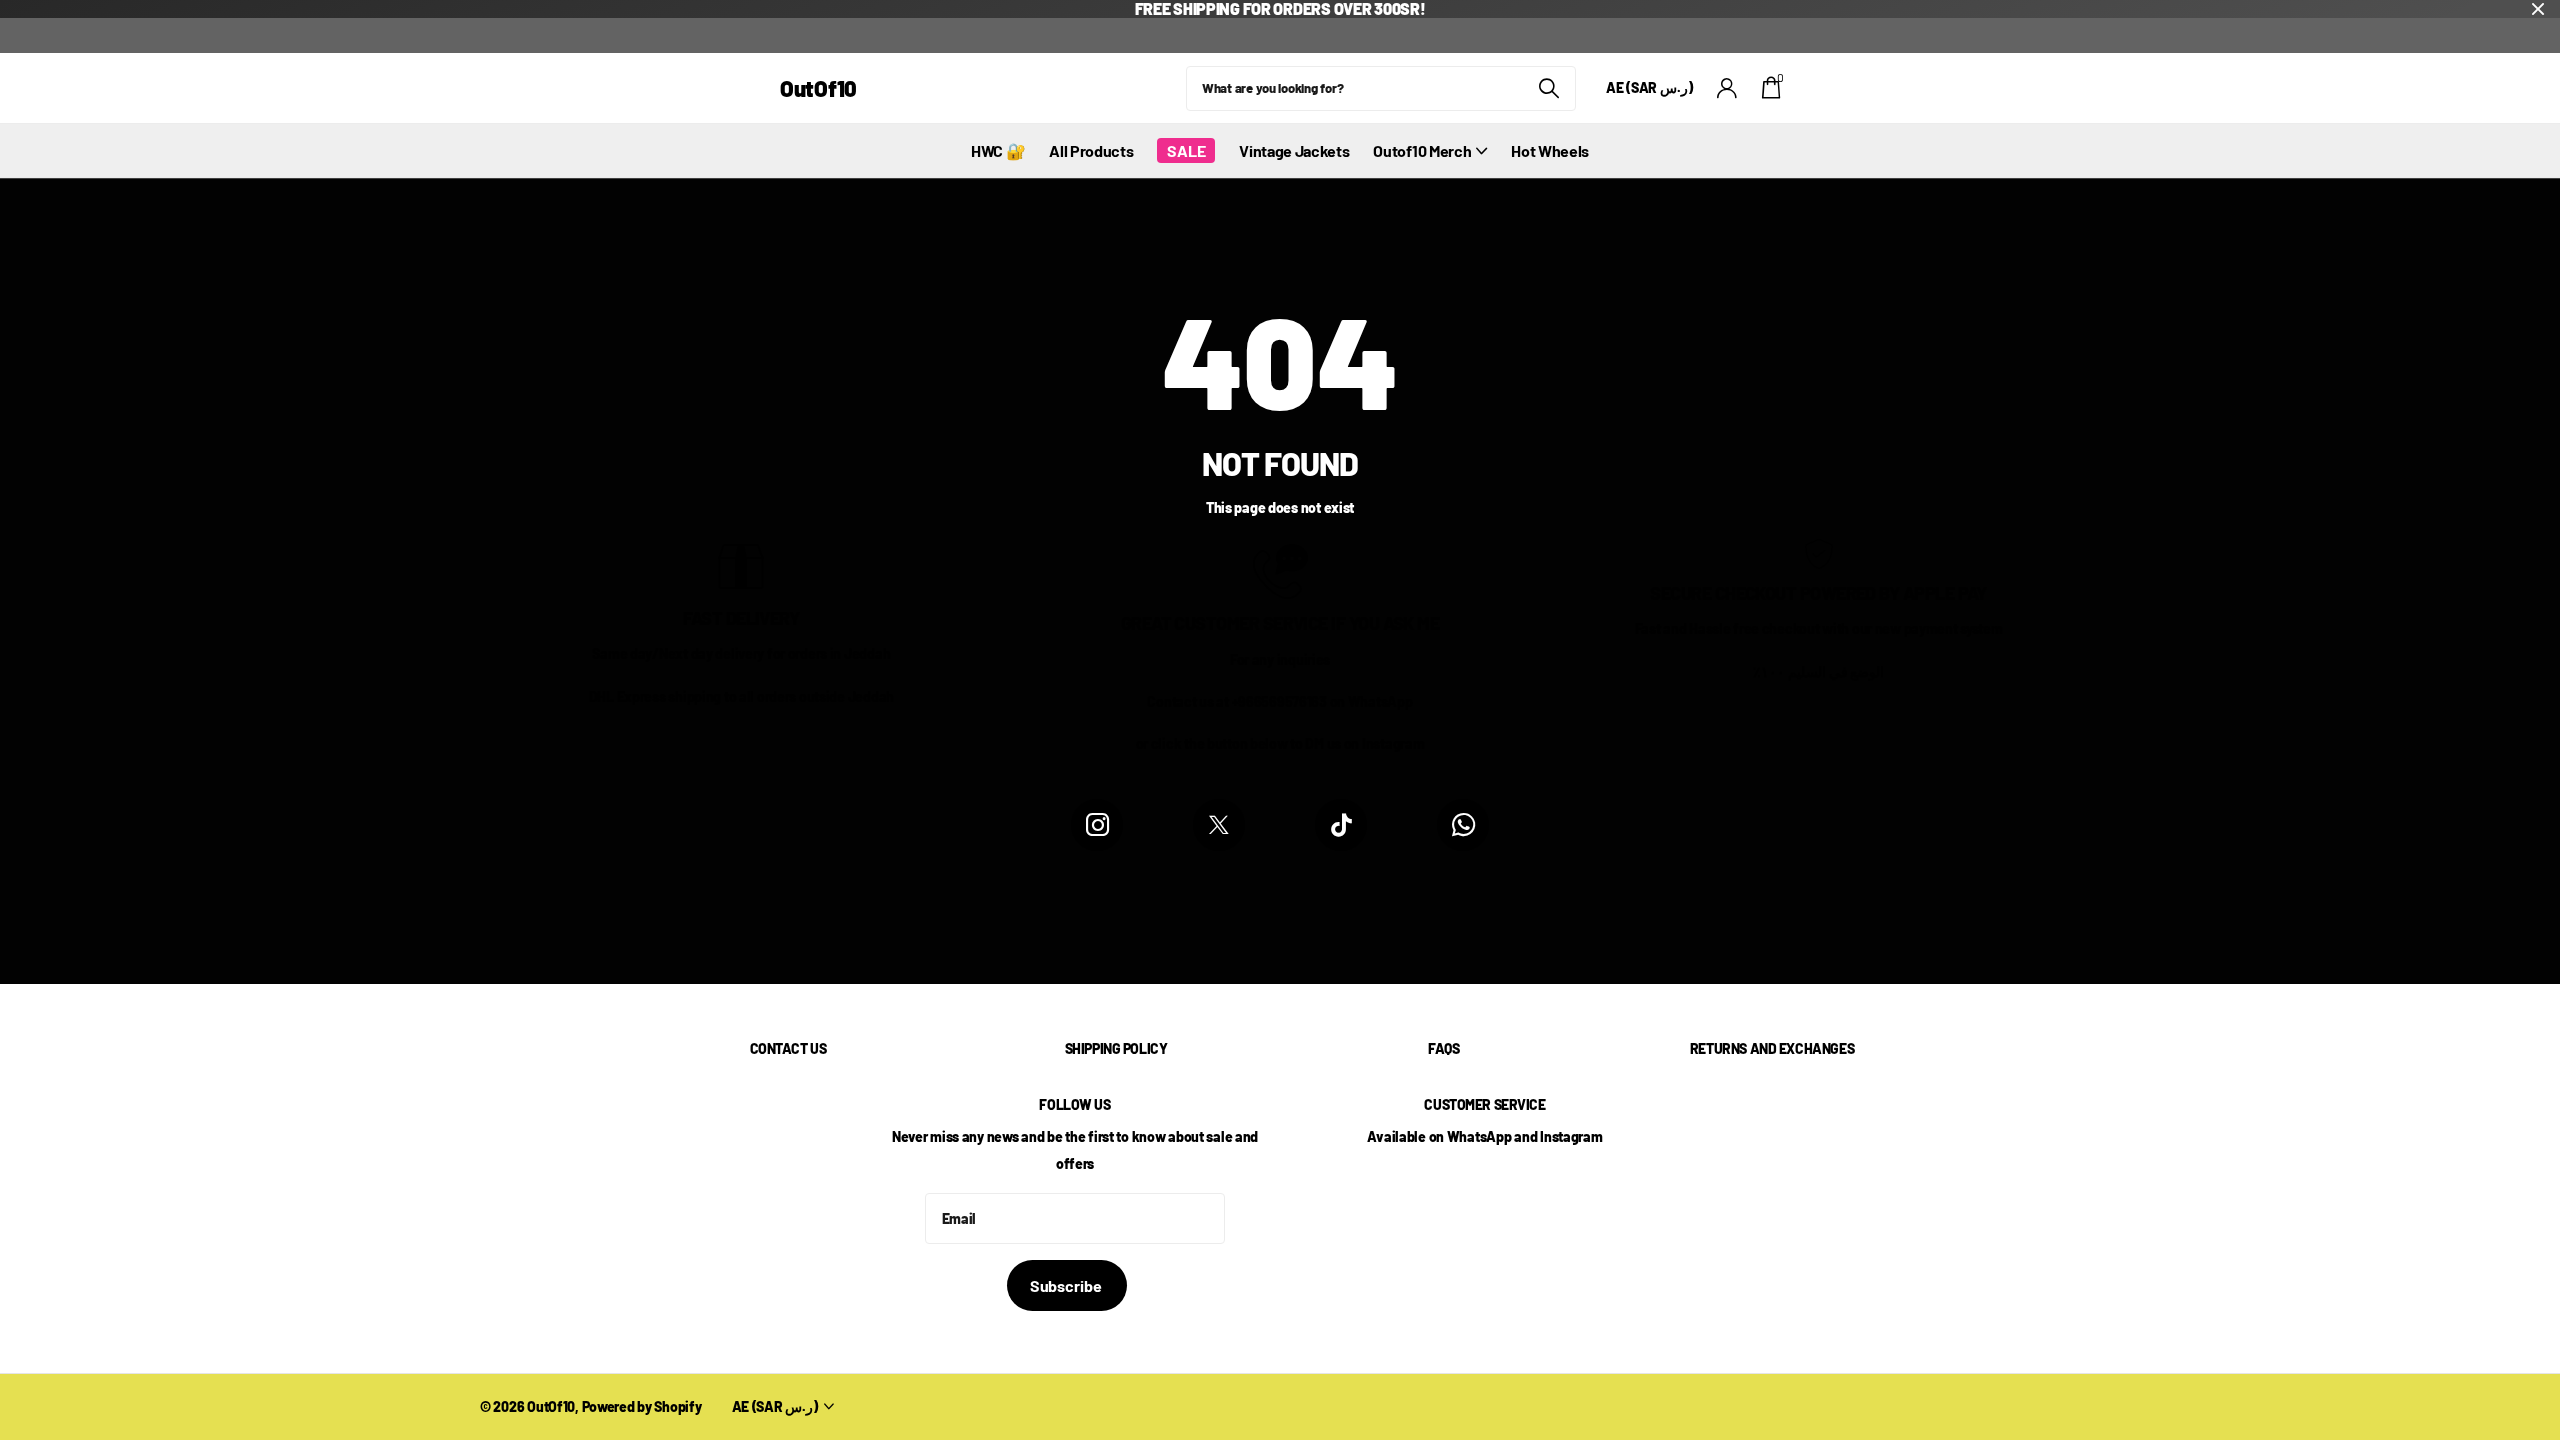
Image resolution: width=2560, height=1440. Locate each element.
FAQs (1443, 1048)
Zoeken (1548, 88)
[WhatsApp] (1463, 825)
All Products (1091, 150)
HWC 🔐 (998, 150)
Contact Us (788, 1048)
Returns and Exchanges (1772, 1048)
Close (2538, 9)
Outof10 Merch (1422, 150)
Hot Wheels (1550, 150)
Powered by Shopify (642, 1406)
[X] (1219, 825)
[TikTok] (1341, 825)
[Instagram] (1097, 825)
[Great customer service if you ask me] (1280, 569)
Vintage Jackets (1294, 150)
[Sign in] (1727, 88)
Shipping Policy (1116, 1048)
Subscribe (1067, 1285)
